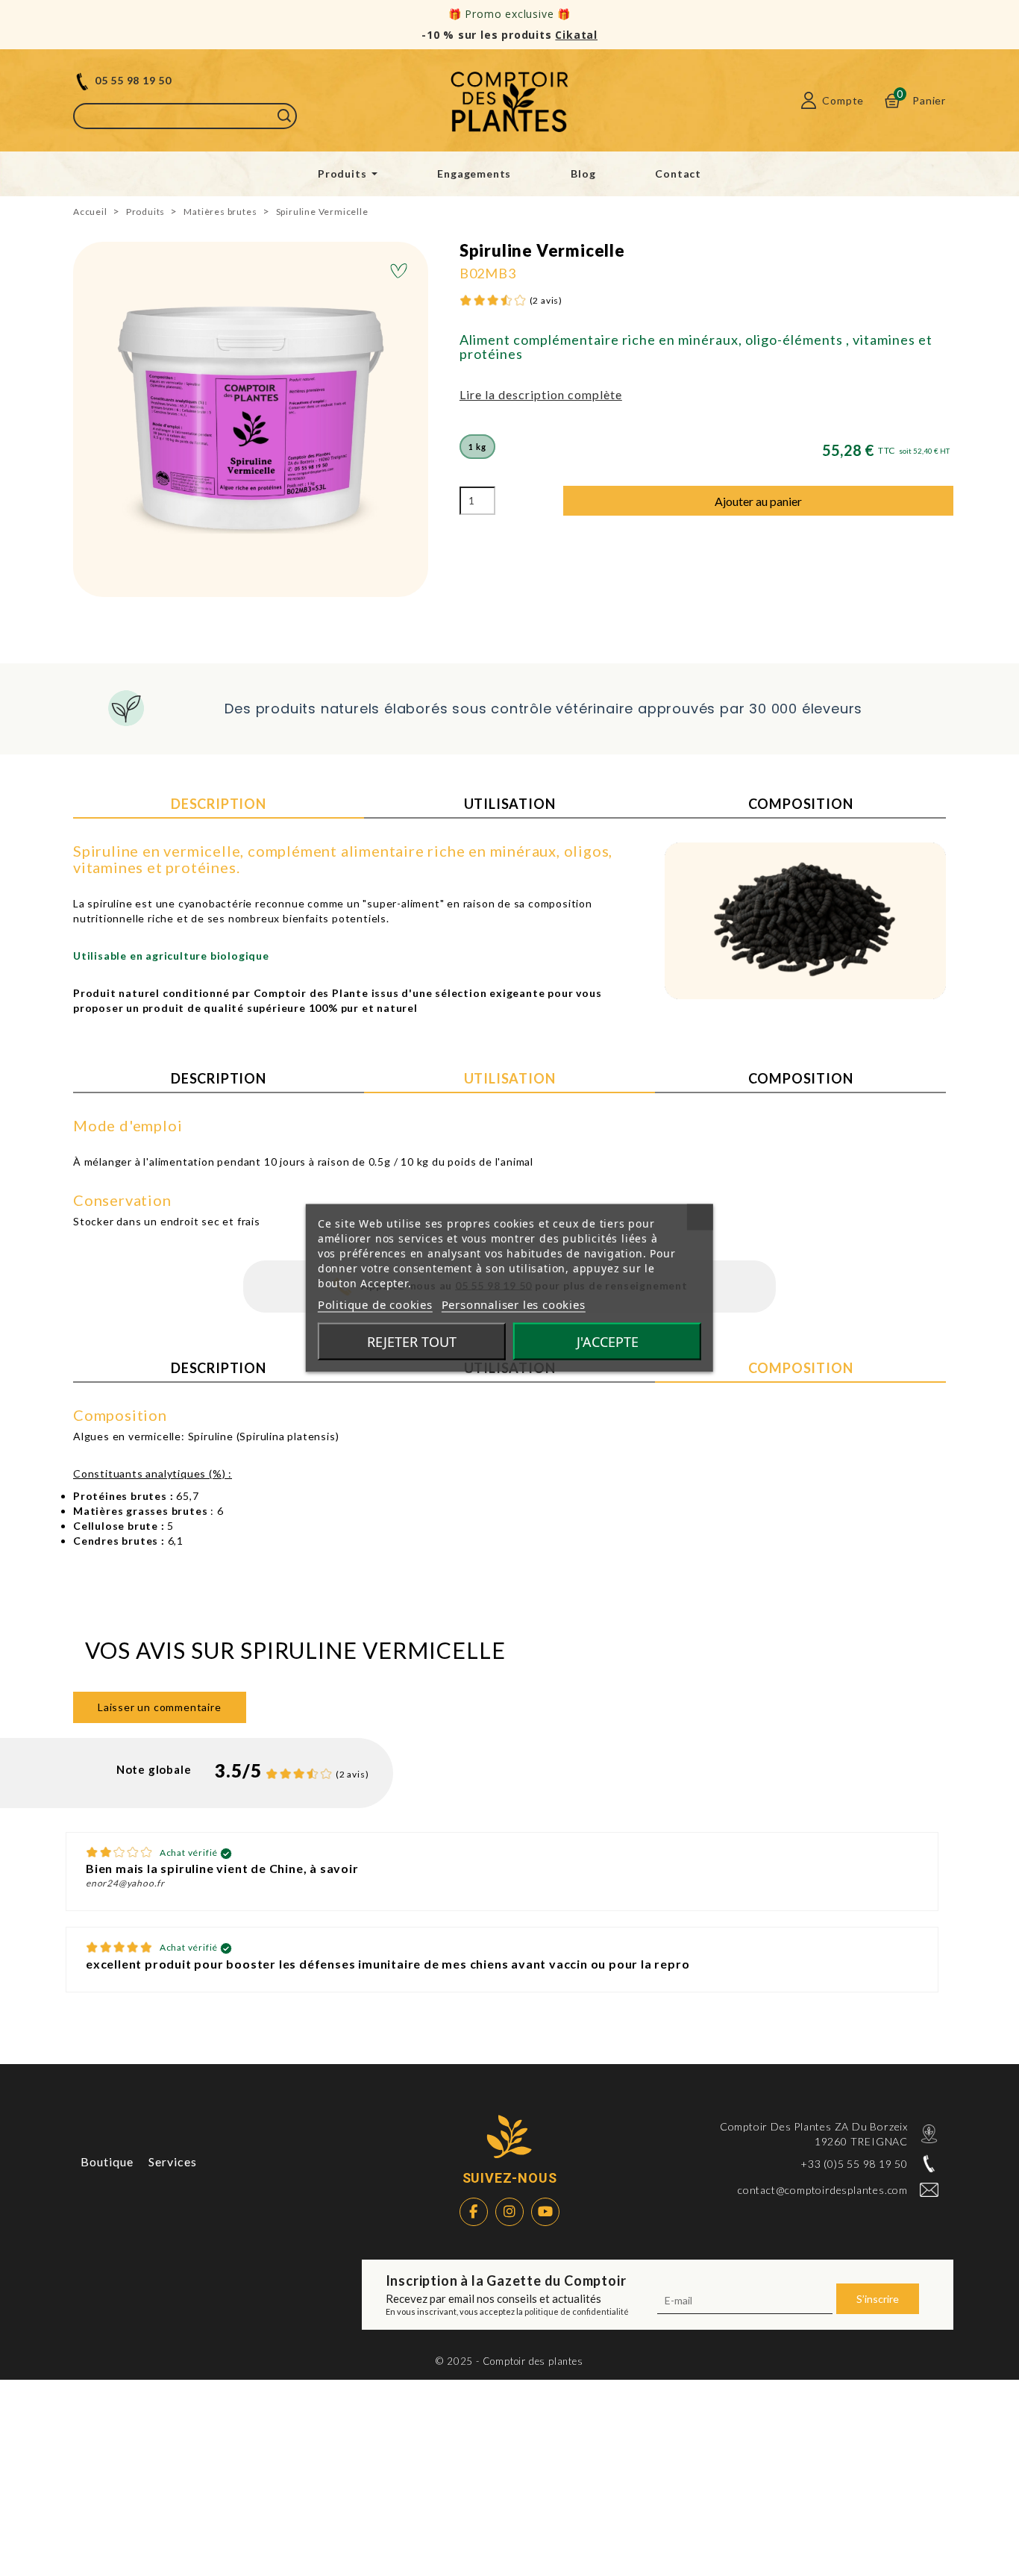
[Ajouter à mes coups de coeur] (399, 272)
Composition (801, 804)
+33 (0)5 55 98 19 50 (854, 2164)
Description (219, 804)
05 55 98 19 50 (133, 80)
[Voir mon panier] (892, 100)
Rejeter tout (412, 1342)
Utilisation (510, 804)
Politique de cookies (375, 1304)
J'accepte (608, 1342)
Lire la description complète (541, 394)
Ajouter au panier (758, 501)
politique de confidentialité (577, 2311)
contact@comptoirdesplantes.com (823, 2190)
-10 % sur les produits (509, 35)
